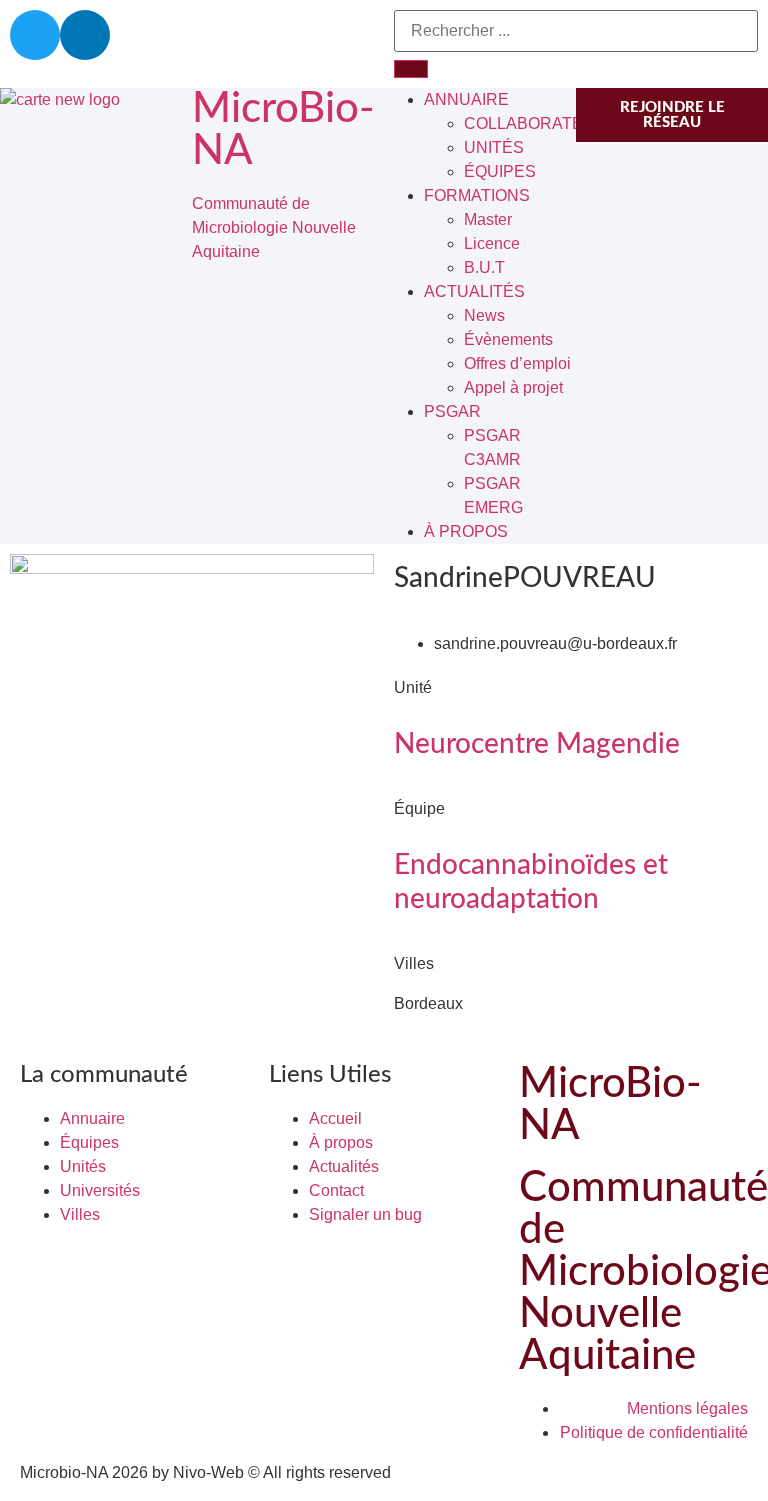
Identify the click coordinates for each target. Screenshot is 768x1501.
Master (488, 219)
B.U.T (484, 267)
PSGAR (452, 411)
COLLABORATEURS (541, 123)
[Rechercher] (411, 69)
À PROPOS (466, 531)
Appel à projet (513, 387)
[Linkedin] (85, 35)
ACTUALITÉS (474, 291)
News (484, 315)
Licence (492, 243)
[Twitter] (35, 35)
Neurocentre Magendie (537, 744)
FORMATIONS (477, 195)
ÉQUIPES (500, 171)
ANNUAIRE (466, 99)
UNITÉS (494, 147)
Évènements (508, 339)
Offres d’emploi (517, 363)
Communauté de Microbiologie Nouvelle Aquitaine (274, 227)
